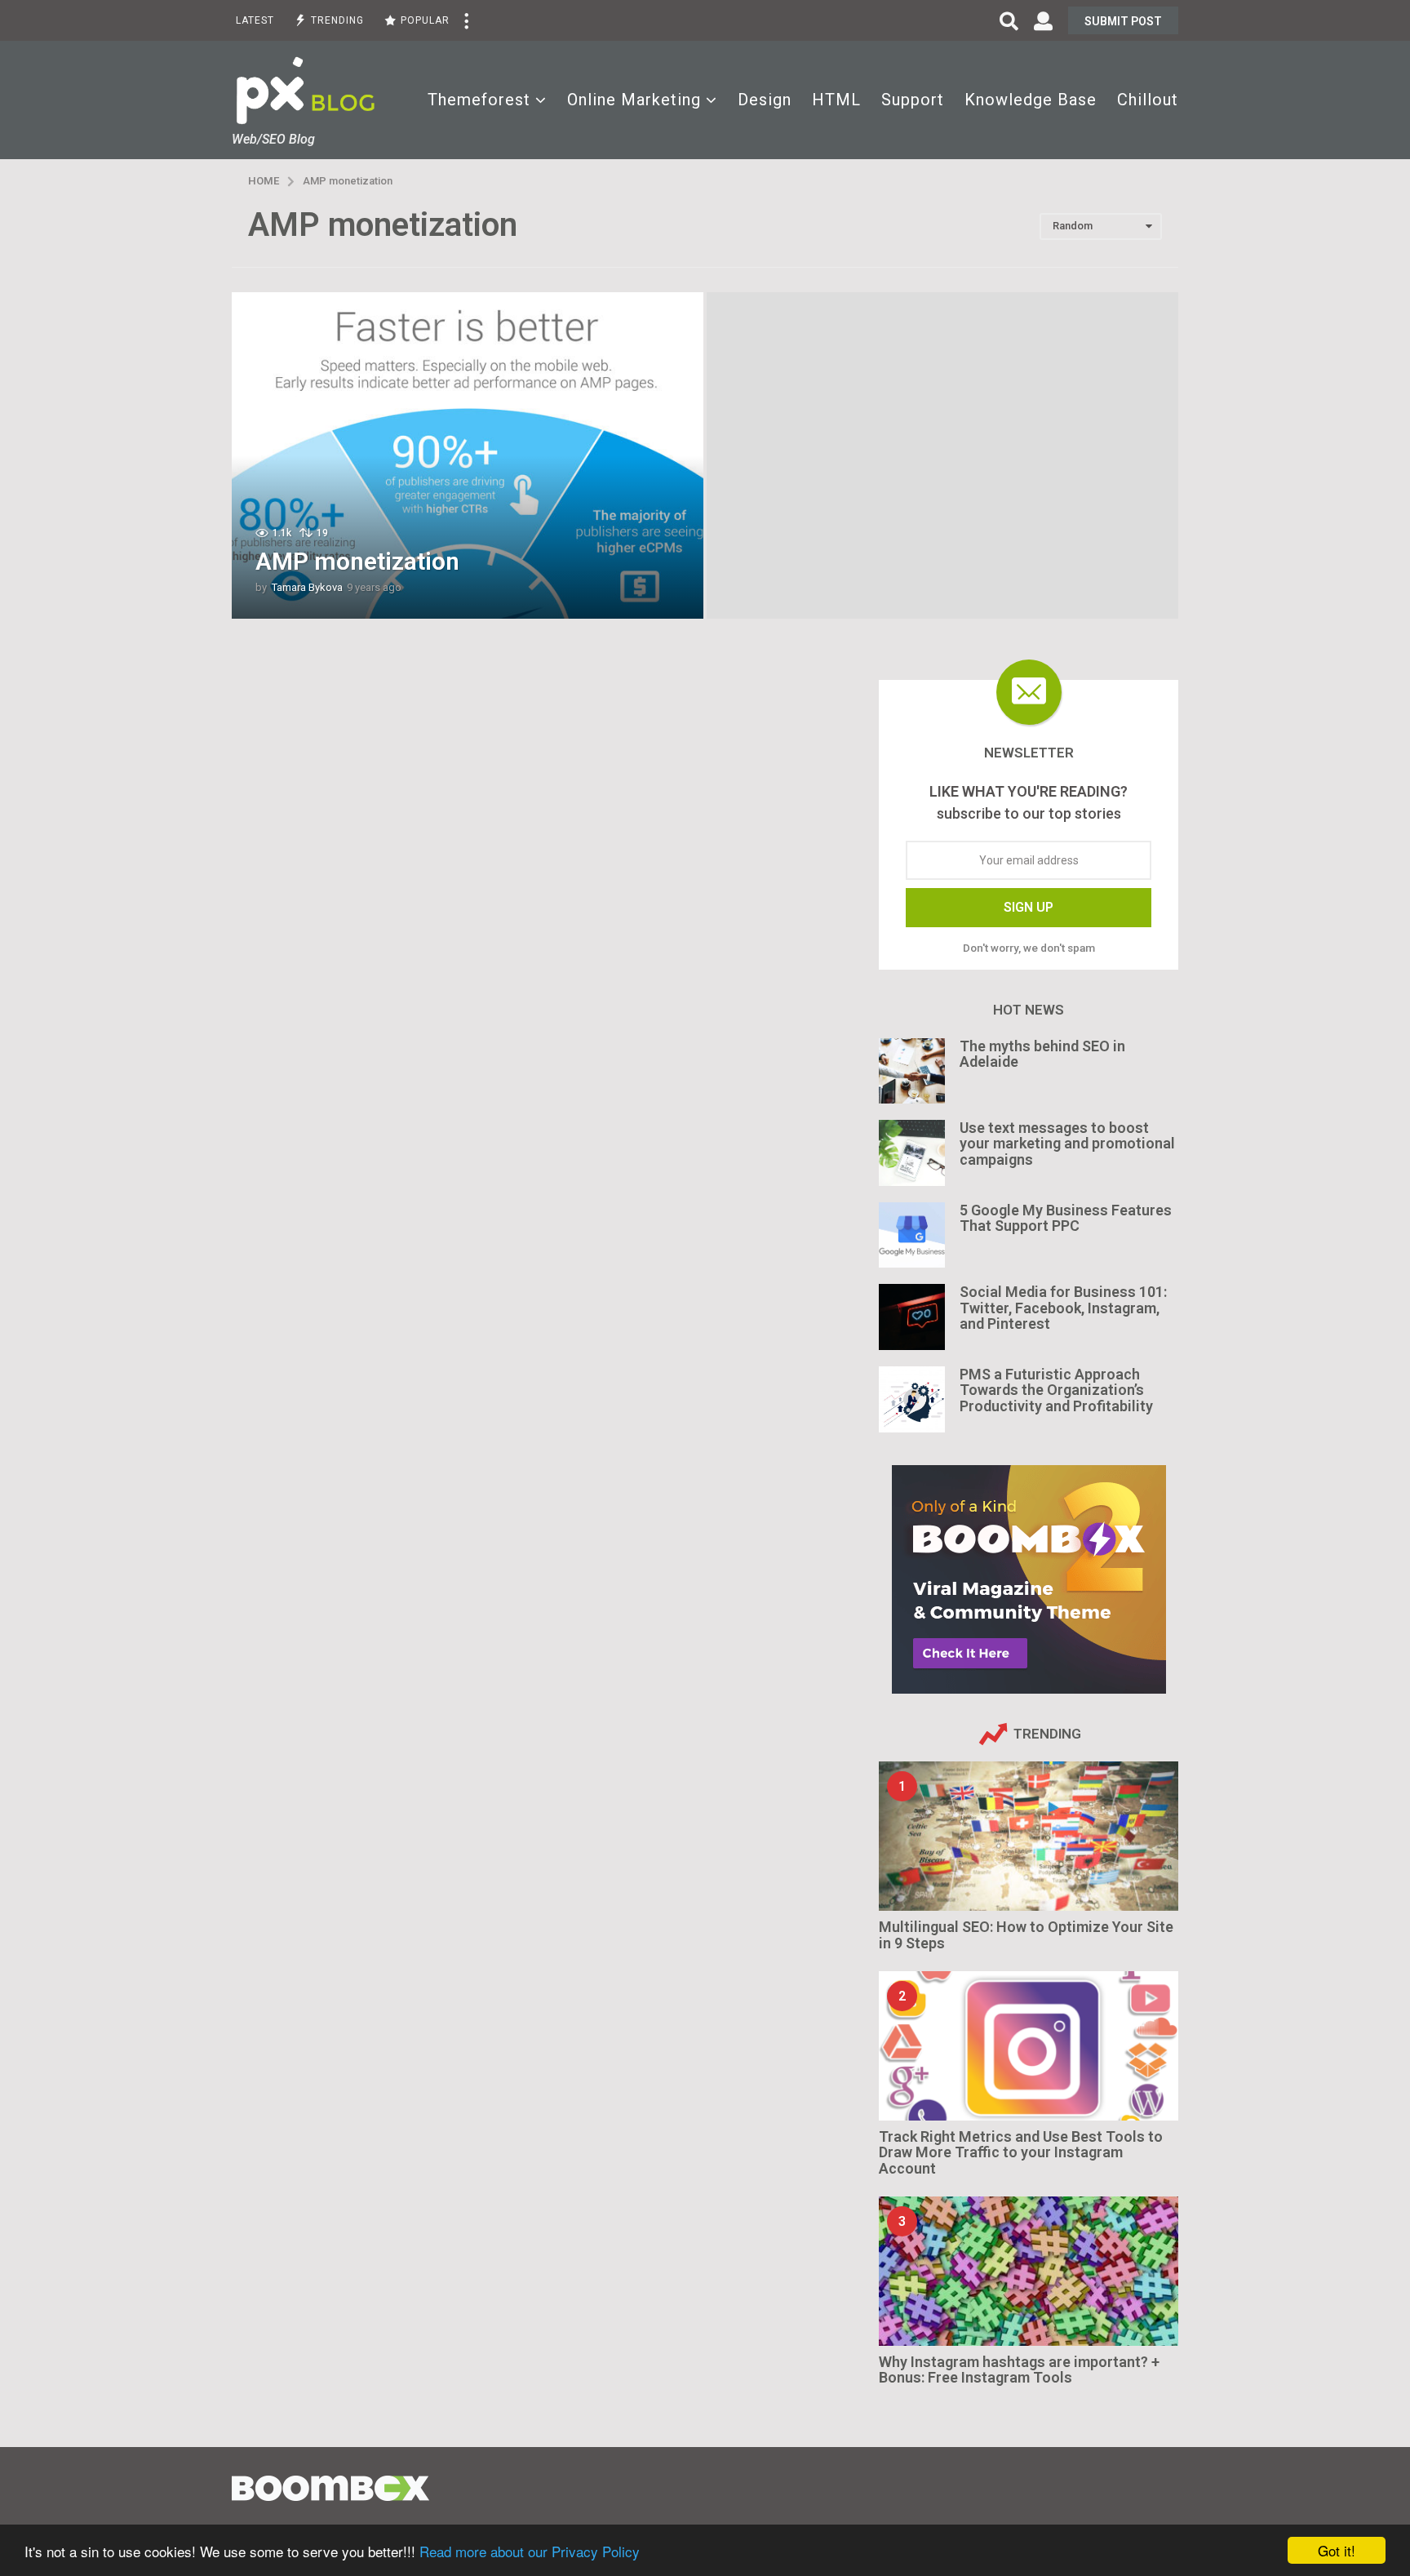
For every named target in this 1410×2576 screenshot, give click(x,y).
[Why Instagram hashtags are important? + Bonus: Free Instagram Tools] (1029, 2271)
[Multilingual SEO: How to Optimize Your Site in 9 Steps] (1029, 1836)
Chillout (1148, 100)
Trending (337, 20)
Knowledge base (1031, 100)
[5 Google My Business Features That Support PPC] (912, 1235)
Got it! (1337, 2550)
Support (913, 100)
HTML (836, 100)
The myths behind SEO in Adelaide (1042, 1054)
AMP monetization (357, 561)
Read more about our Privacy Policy (530, 2551)
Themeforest (479, 100)
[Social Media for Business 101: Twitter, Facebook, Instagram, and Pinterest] (912, 1317)
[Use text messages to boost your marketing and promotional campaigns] (912, 1153)
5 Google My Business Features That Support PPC (1066, 1218)
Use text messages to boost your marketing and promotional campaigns (1067, 1144)
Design (765, 100)
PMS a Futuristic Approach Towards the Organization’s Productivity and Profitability (1056, 1390)
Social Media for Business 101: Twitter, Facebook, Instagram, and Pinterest (1063, 1308)
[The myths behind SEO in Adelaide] (912, 1071)
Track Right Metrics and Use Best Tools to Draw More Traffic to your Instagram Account (1021, 2152)
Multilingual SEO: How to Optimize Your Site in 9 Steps (1026, 1934)
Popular (425, 20)
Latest (255, 20)
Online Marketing (634, 100)
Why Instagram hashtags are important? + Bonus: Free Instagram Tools (1019, 2369)
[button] (466, 20)
